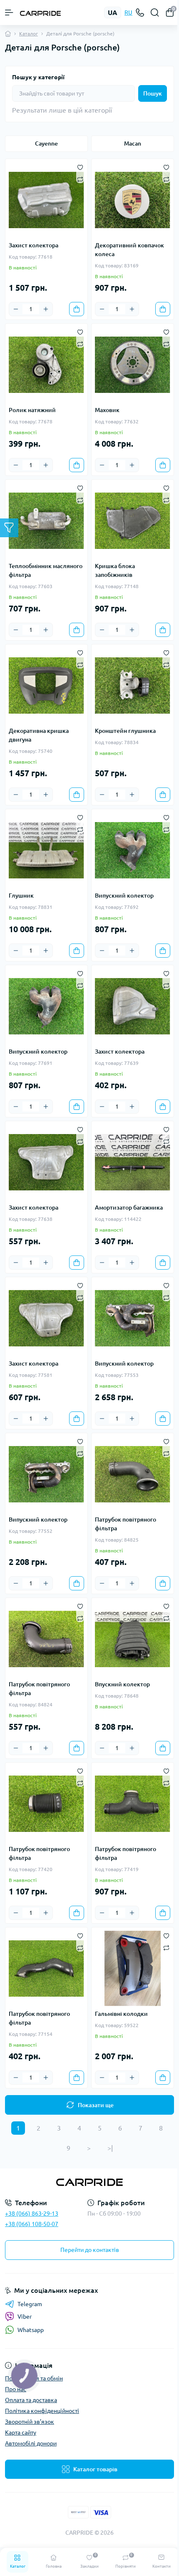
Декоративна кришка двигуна (39, 735)
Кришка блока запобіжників (115, 570)
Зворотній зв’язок (30, 2422)
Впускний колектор (122, 1684)
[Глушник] (46, 850)
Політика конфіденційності (42, 2411)
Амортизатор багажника (129, 1207)
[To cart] (77, 309)
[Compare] (80, 179)
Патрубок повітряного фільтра (126, 1524)
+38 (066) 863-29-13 (32, 2214)
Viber (25, 2317)
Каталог (29, 34)
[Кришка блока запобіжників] (133, 521)
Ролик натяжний (32, 410)
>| (110, 2148)
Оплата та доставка (31, 2400)
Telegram (30, 2304)
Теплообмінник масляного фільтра (46, 570)
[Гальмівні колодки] (133, 1968)
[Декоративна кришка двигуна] (46, 686)
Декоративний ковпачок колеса (129, 250)
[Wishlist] (80, 166)
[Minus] (16, 309)
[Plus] (46, 309)
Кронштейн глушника (125, 731)
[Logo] (40, 13)
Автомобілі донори (31, 2443)
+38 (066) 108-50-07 (32, 2224)
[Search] (155, 13)
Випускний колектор (124, 896)
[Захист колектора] (46, 200)
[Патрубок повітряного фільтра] (133, 1474)
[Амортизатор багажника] (133, 1162)
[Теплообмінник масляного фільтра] (46, 521)
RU (128, 13)
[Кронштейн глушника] (133, 686)
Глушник (21, 896)
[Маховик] (133, 365)
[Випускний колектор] (133, 850)
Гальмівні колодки (121, 2014)
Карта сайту (21, 2433)
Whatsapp (31, 2330)
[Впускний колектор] (133, 1639)
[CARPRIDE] (89, 2182)
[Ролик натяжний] (46, 365)
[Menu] (9, 13)
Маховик (107, 410)
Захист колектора (34, 245)
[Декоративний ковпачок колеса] (133, 200)
